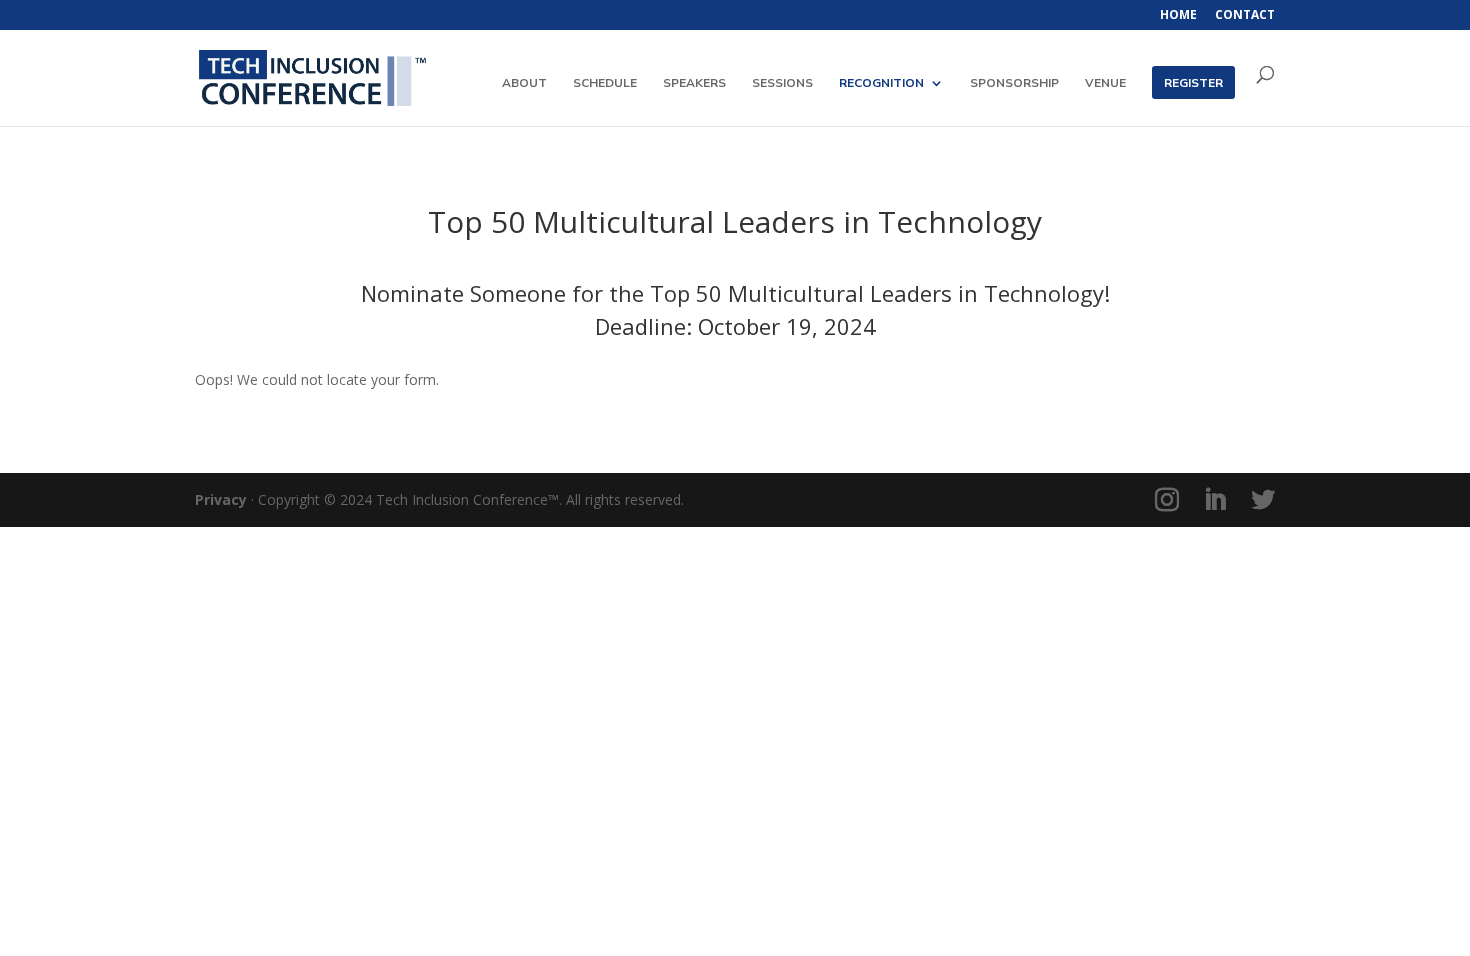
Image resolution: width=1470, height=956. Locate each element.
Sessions (782, 83)
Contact (1245, 16)
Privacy (221, 499)
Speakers (694, 83)
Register (1193, 83)
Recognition (881, 83)
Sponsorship (1014, 83)
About (524, 83)
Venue (1105, 83)
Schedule (605, 83)
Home (1178, 16)
